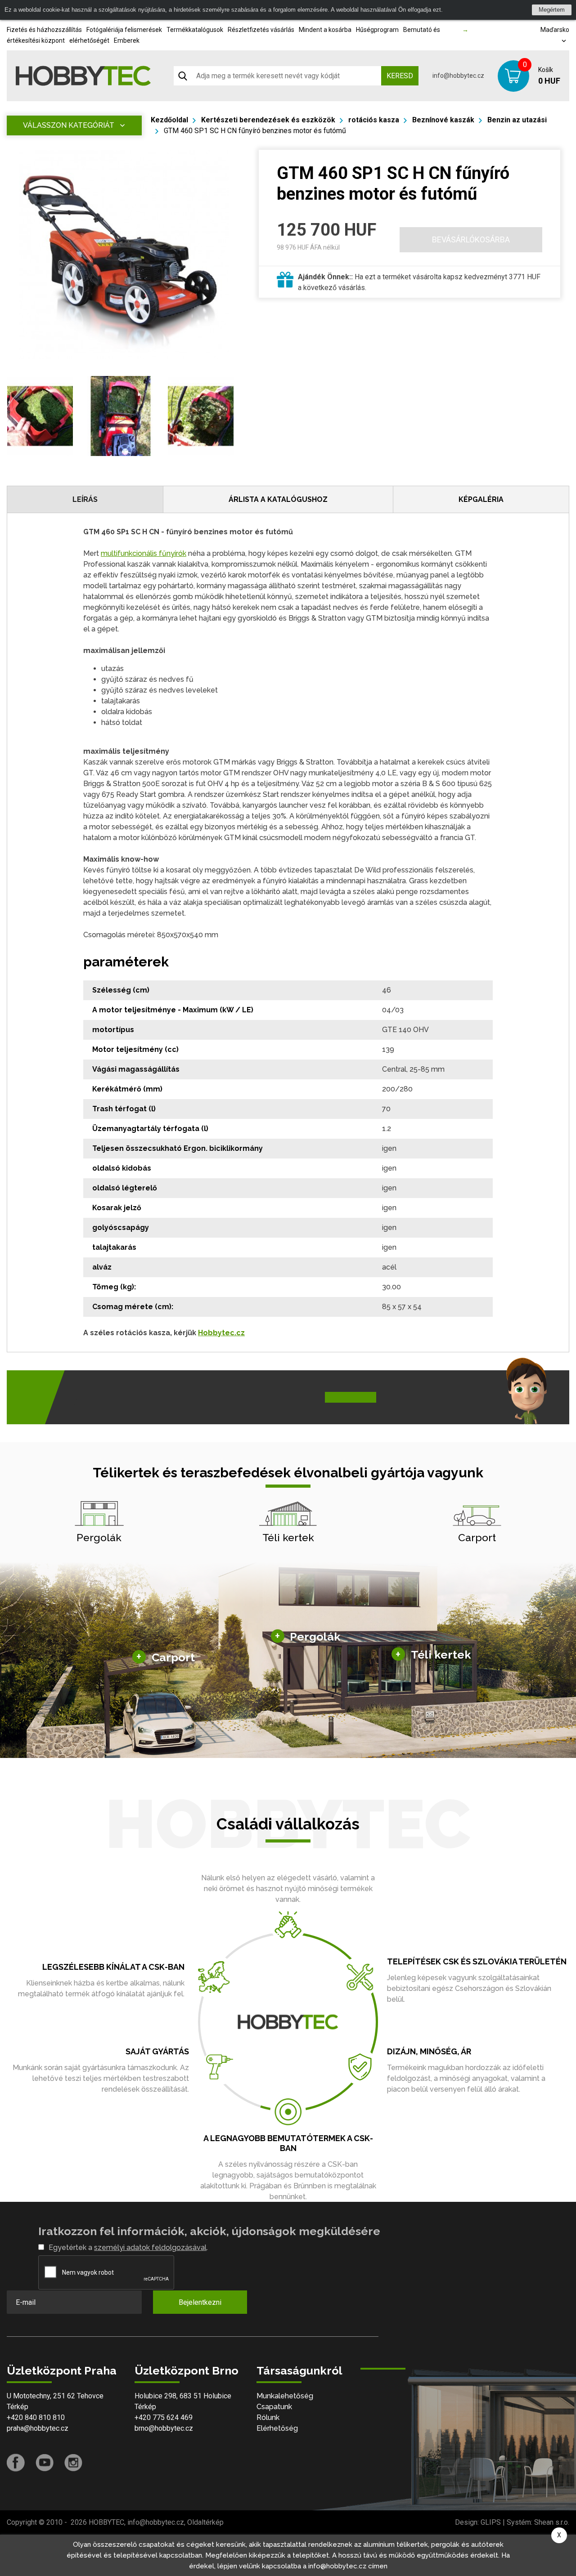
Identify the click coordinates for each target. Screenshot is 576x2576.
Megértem (552, 10)
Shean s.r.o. (552, 2522)
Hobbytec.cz (221, 1333)
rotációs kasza (374, 120)
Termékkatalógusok (195, 30)
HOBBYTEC (106, 2522)
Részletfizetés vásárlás (261, 30)
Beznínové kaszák (443, 120)
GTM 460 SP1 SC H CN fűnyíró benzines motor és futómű (255, 131)
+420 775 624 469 (164, 2417)
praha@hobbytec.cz (38, 2428)
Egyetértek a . (128, 2247)
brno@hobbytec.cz (164, 2428)
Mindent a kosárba (325, 30)
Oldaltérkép (205, 2522)
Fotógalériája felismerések (124, 30)
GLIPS (491, 2522)
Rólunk (268, 2417)
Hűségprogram (377, 30)
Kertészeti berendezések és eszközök (268, 120)
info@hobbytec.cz (458, 76)
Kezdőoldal (169, 120)
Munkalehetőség (285, 2396)
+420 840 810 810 (36, 2417)
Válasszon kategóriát (69, 125)
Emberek (127, 40)
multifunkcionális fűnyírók (144, 553)
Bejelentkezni (200, 2302)
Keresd (400, 76)
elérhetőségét (89, 40)
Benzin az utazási (517, 120)
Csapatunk (274, 2407)
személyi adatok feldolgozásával (150, 2247)
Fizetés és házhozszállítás (44, 30)
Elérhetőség (277, 2428)
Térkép (18, 2407)
